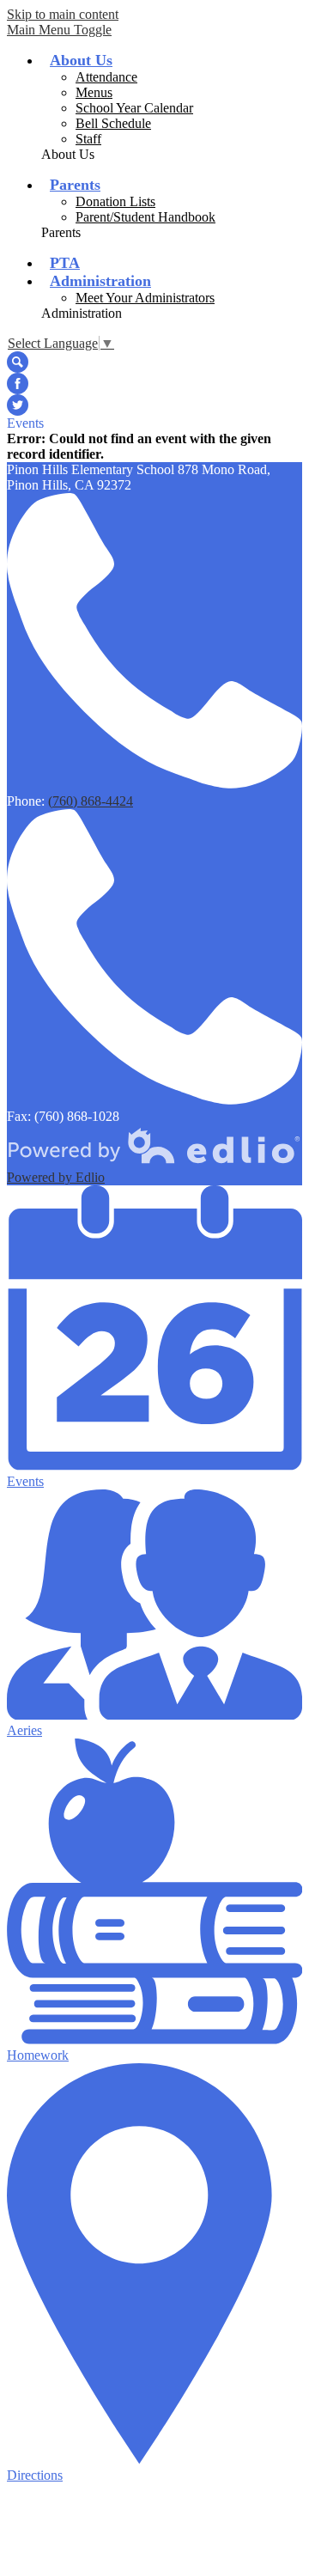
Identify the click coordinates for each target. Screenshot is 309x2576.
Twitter (18, 405)
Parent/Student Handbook (145, 217)
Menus (94, 92)
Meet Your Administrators (145, 298)
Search (18, 362)
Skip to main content (63, 14)
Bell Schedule (113, 123)
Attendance (106, 77)
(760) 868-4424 (91, 801)
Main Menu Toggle (59, 30)
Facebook (18, 384)
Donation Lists (115, 201)
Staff (88, 139)
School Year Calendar (134, 108)
